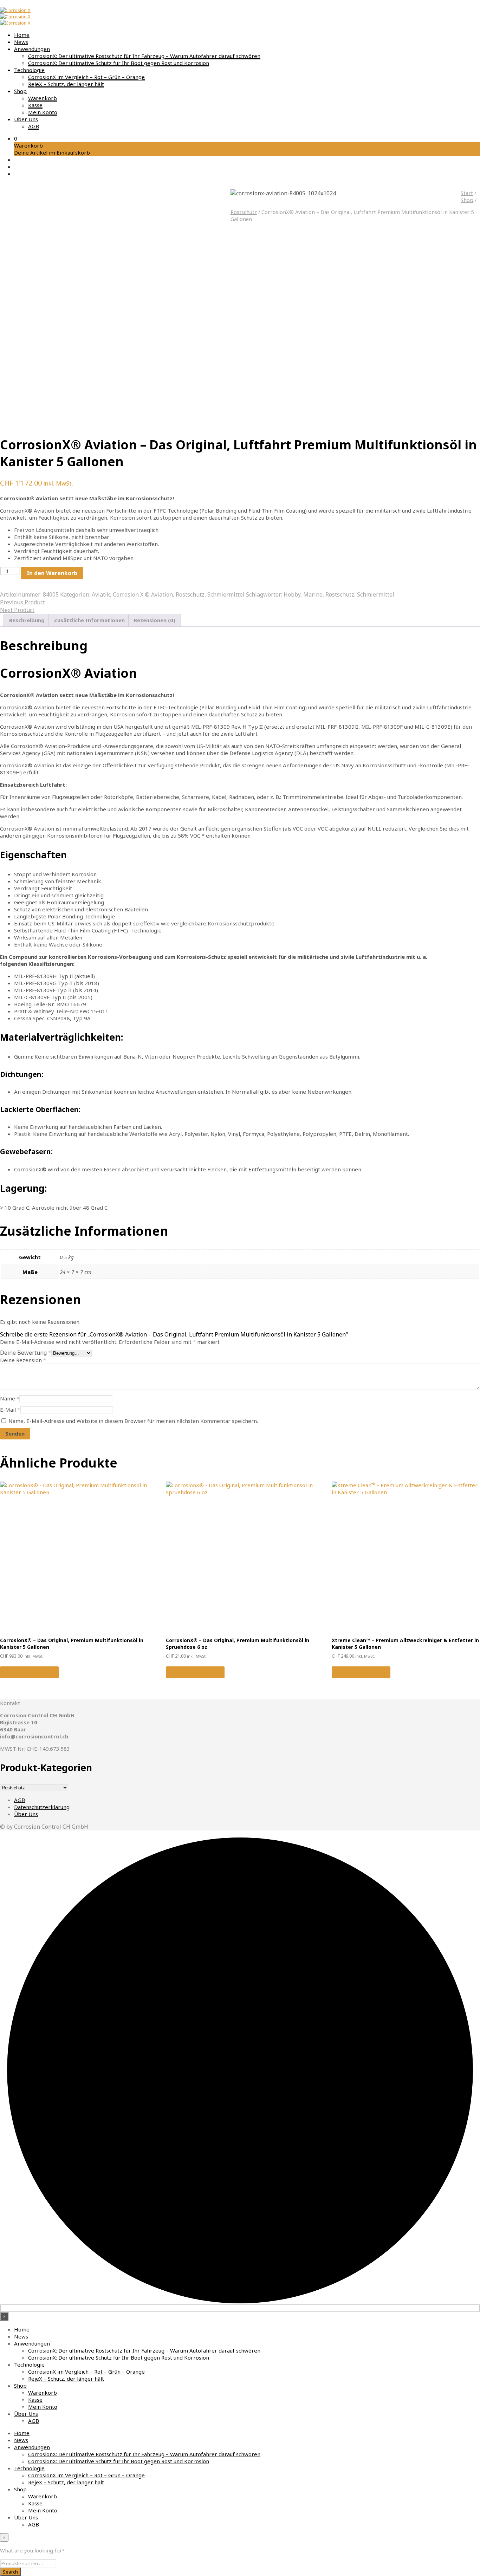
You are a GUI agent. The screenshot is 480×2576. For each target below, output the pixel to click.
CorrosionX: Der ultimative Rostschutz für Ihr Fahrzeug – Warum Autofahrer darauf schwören (144, 56)
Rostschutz (244, 212)
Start (467, 193)
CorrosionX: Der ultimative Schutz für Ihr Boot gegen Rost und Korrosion (119, 63)
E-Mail (10, 1410)
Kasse (35, 105)
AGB (34, 126)
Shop (20, 91)
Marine (313, 594)
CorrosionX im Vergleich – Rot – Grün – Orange (86, 77)
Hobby (292, 594)
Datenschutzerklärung (42, 1807)
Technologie (29, 70)
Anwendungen (32, 49)
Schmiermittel (226, 594)
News (21, 42)
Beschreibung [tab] (27, 620)
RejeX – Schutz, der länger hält (66, 84)
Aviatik (101, 594)
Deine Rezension (23, 1360)
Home (22, 35)
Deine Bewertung (26, 1353)
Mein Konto (43, 112)
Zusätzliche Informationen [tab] (89, 620)
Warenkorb (43, 98)
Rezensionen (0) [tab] (155, 620)
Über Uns (26, 119)
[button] (16, 138)
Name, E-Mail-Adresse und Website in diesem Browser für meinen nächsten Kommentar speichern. (133, 1421)
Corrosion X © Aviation (143, 594)
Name (10, 1398)
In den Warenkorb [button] (29, 1672)
